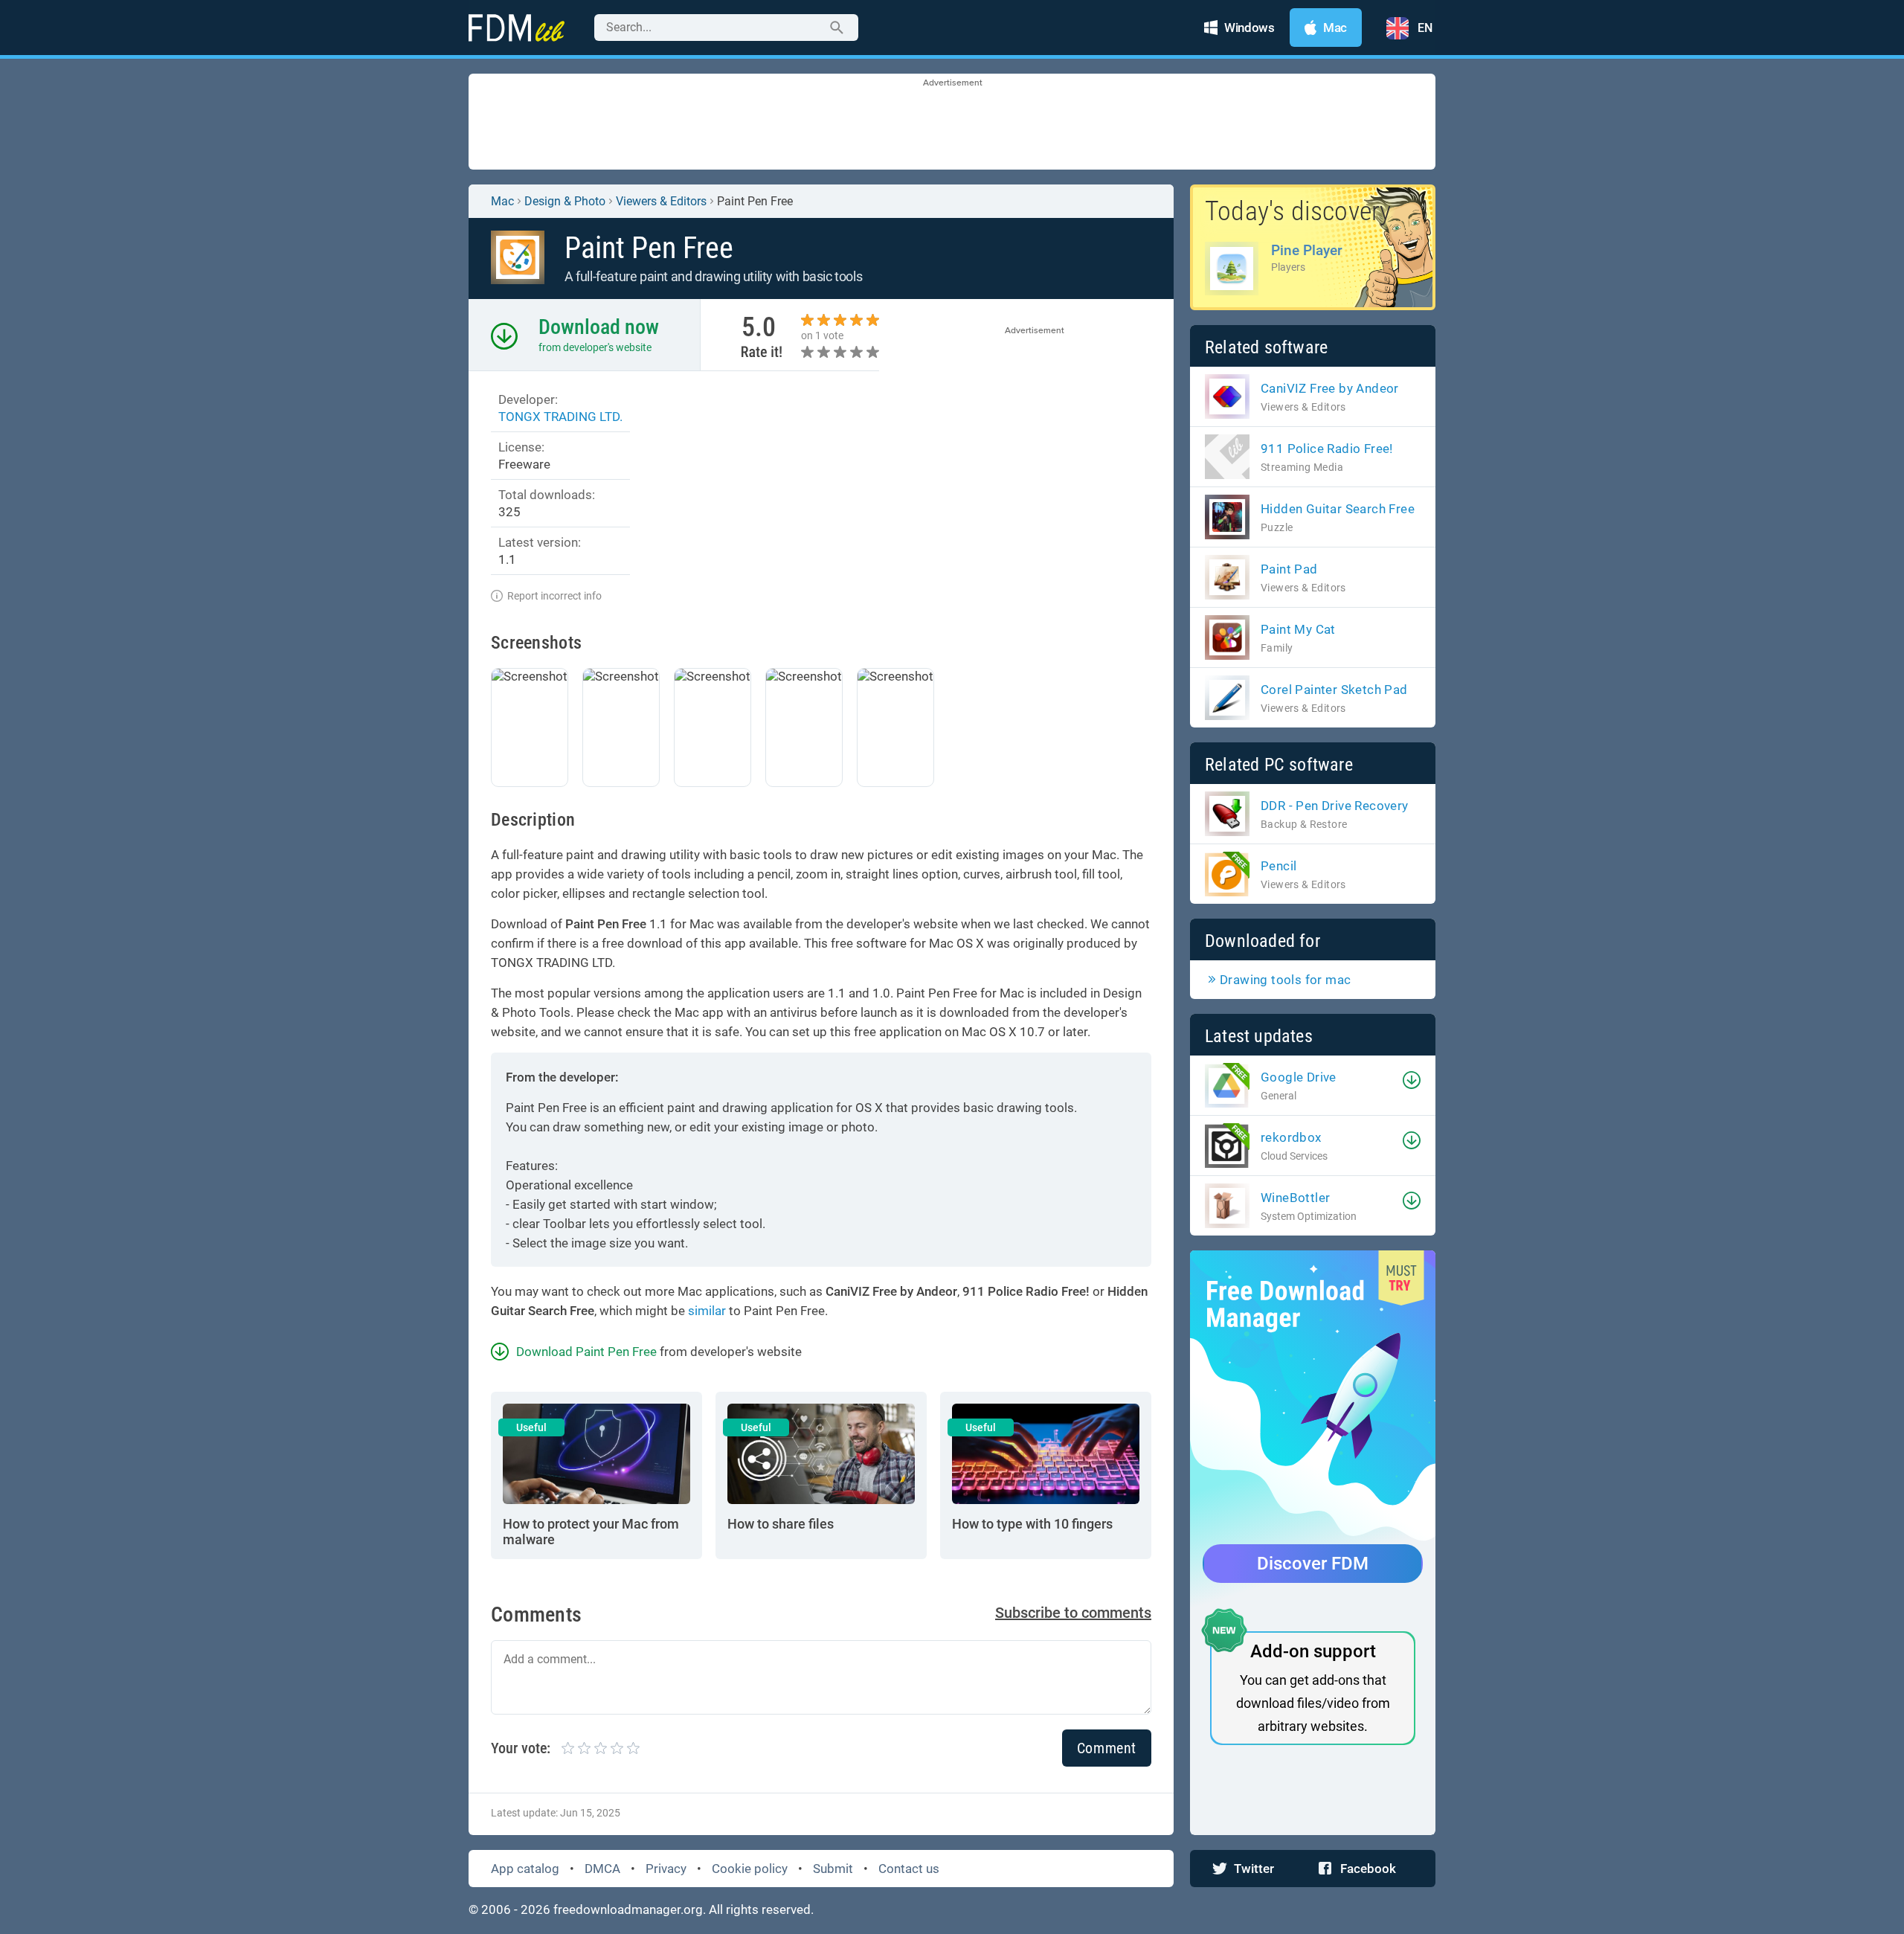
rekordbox (1291, 1137)
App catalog (525, 1869)
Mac (502, 201)
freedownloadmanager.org (628, 1909)
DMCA (602, 1869)
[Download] (1412, 1080)
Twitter (1254, 1869)
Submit (833, 1869)
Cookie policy (750, 1869)
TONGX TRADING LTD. (560, 417)
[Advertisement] (952, 123)
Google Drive (1299, 1077)
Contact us (909, 1869)
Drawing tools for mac (1285, 980)
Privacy (666, 1869)
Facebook (1368, 1869)
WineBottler (1295, 1198)
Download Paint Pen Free (586, 1352)
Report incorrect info (554, 596)
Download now (599, 327)
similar (707, 1311)
